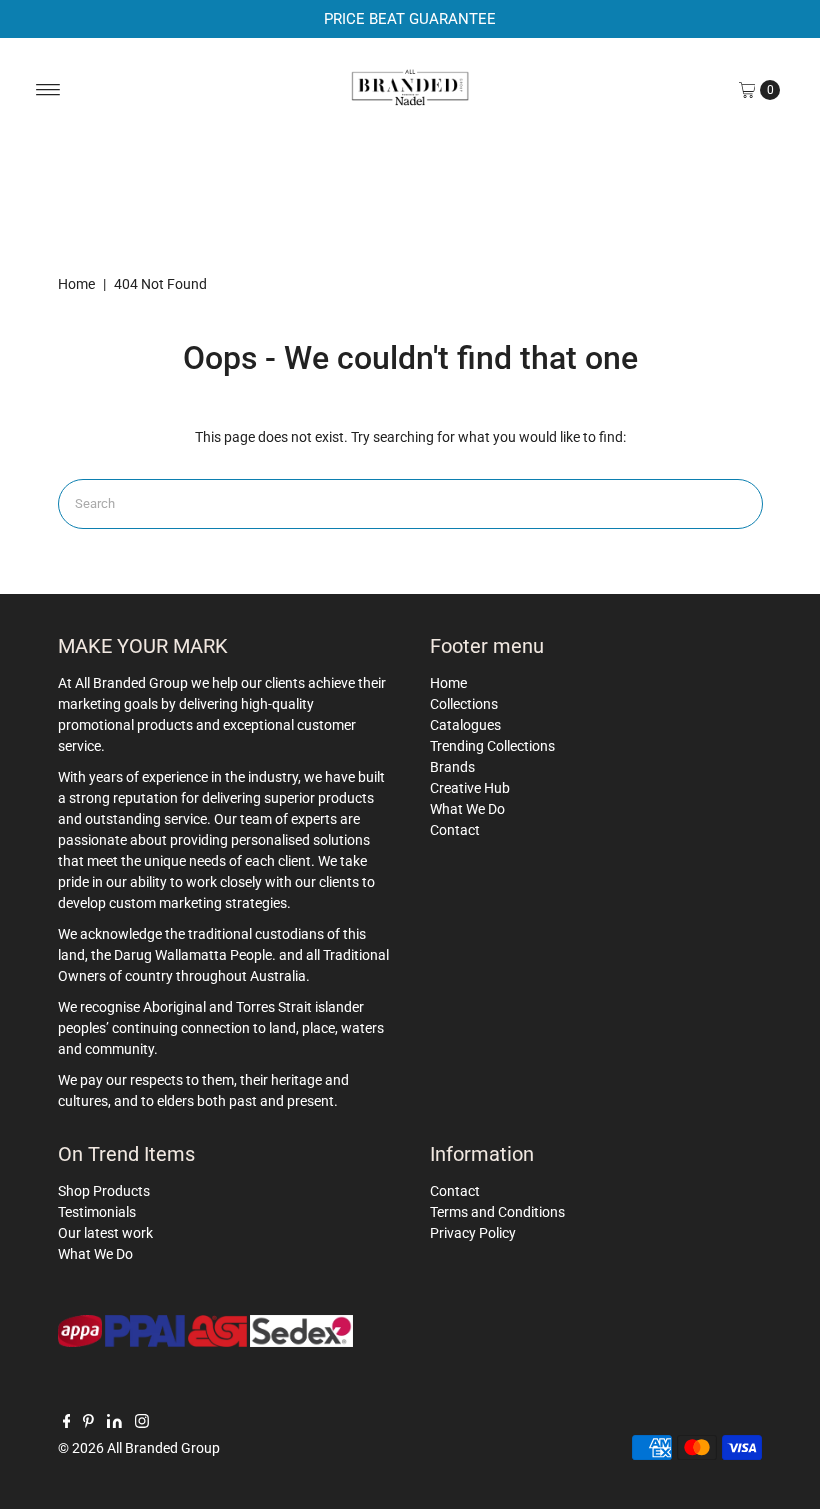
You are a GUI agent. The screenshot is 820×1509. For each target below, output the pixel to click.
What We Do (467, 809)
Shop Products (104, 1191)
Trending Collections (492, 746)
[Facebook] (67, 1423)
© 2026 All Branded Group (139, 1448)
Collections (464, 704)
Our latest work (105, 1233)
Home (76, 284)
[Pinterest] (88, 1423)
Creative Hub (470, 788)
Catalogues (465, 725)
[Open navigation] (48, 90)
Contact (455, 830)
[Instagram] (142, 1423)
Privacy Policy (473, 1233)
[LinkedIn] (114, 1423)
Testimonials (97, 1212)
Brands (452, 767)
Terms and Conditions (497, 1212)
